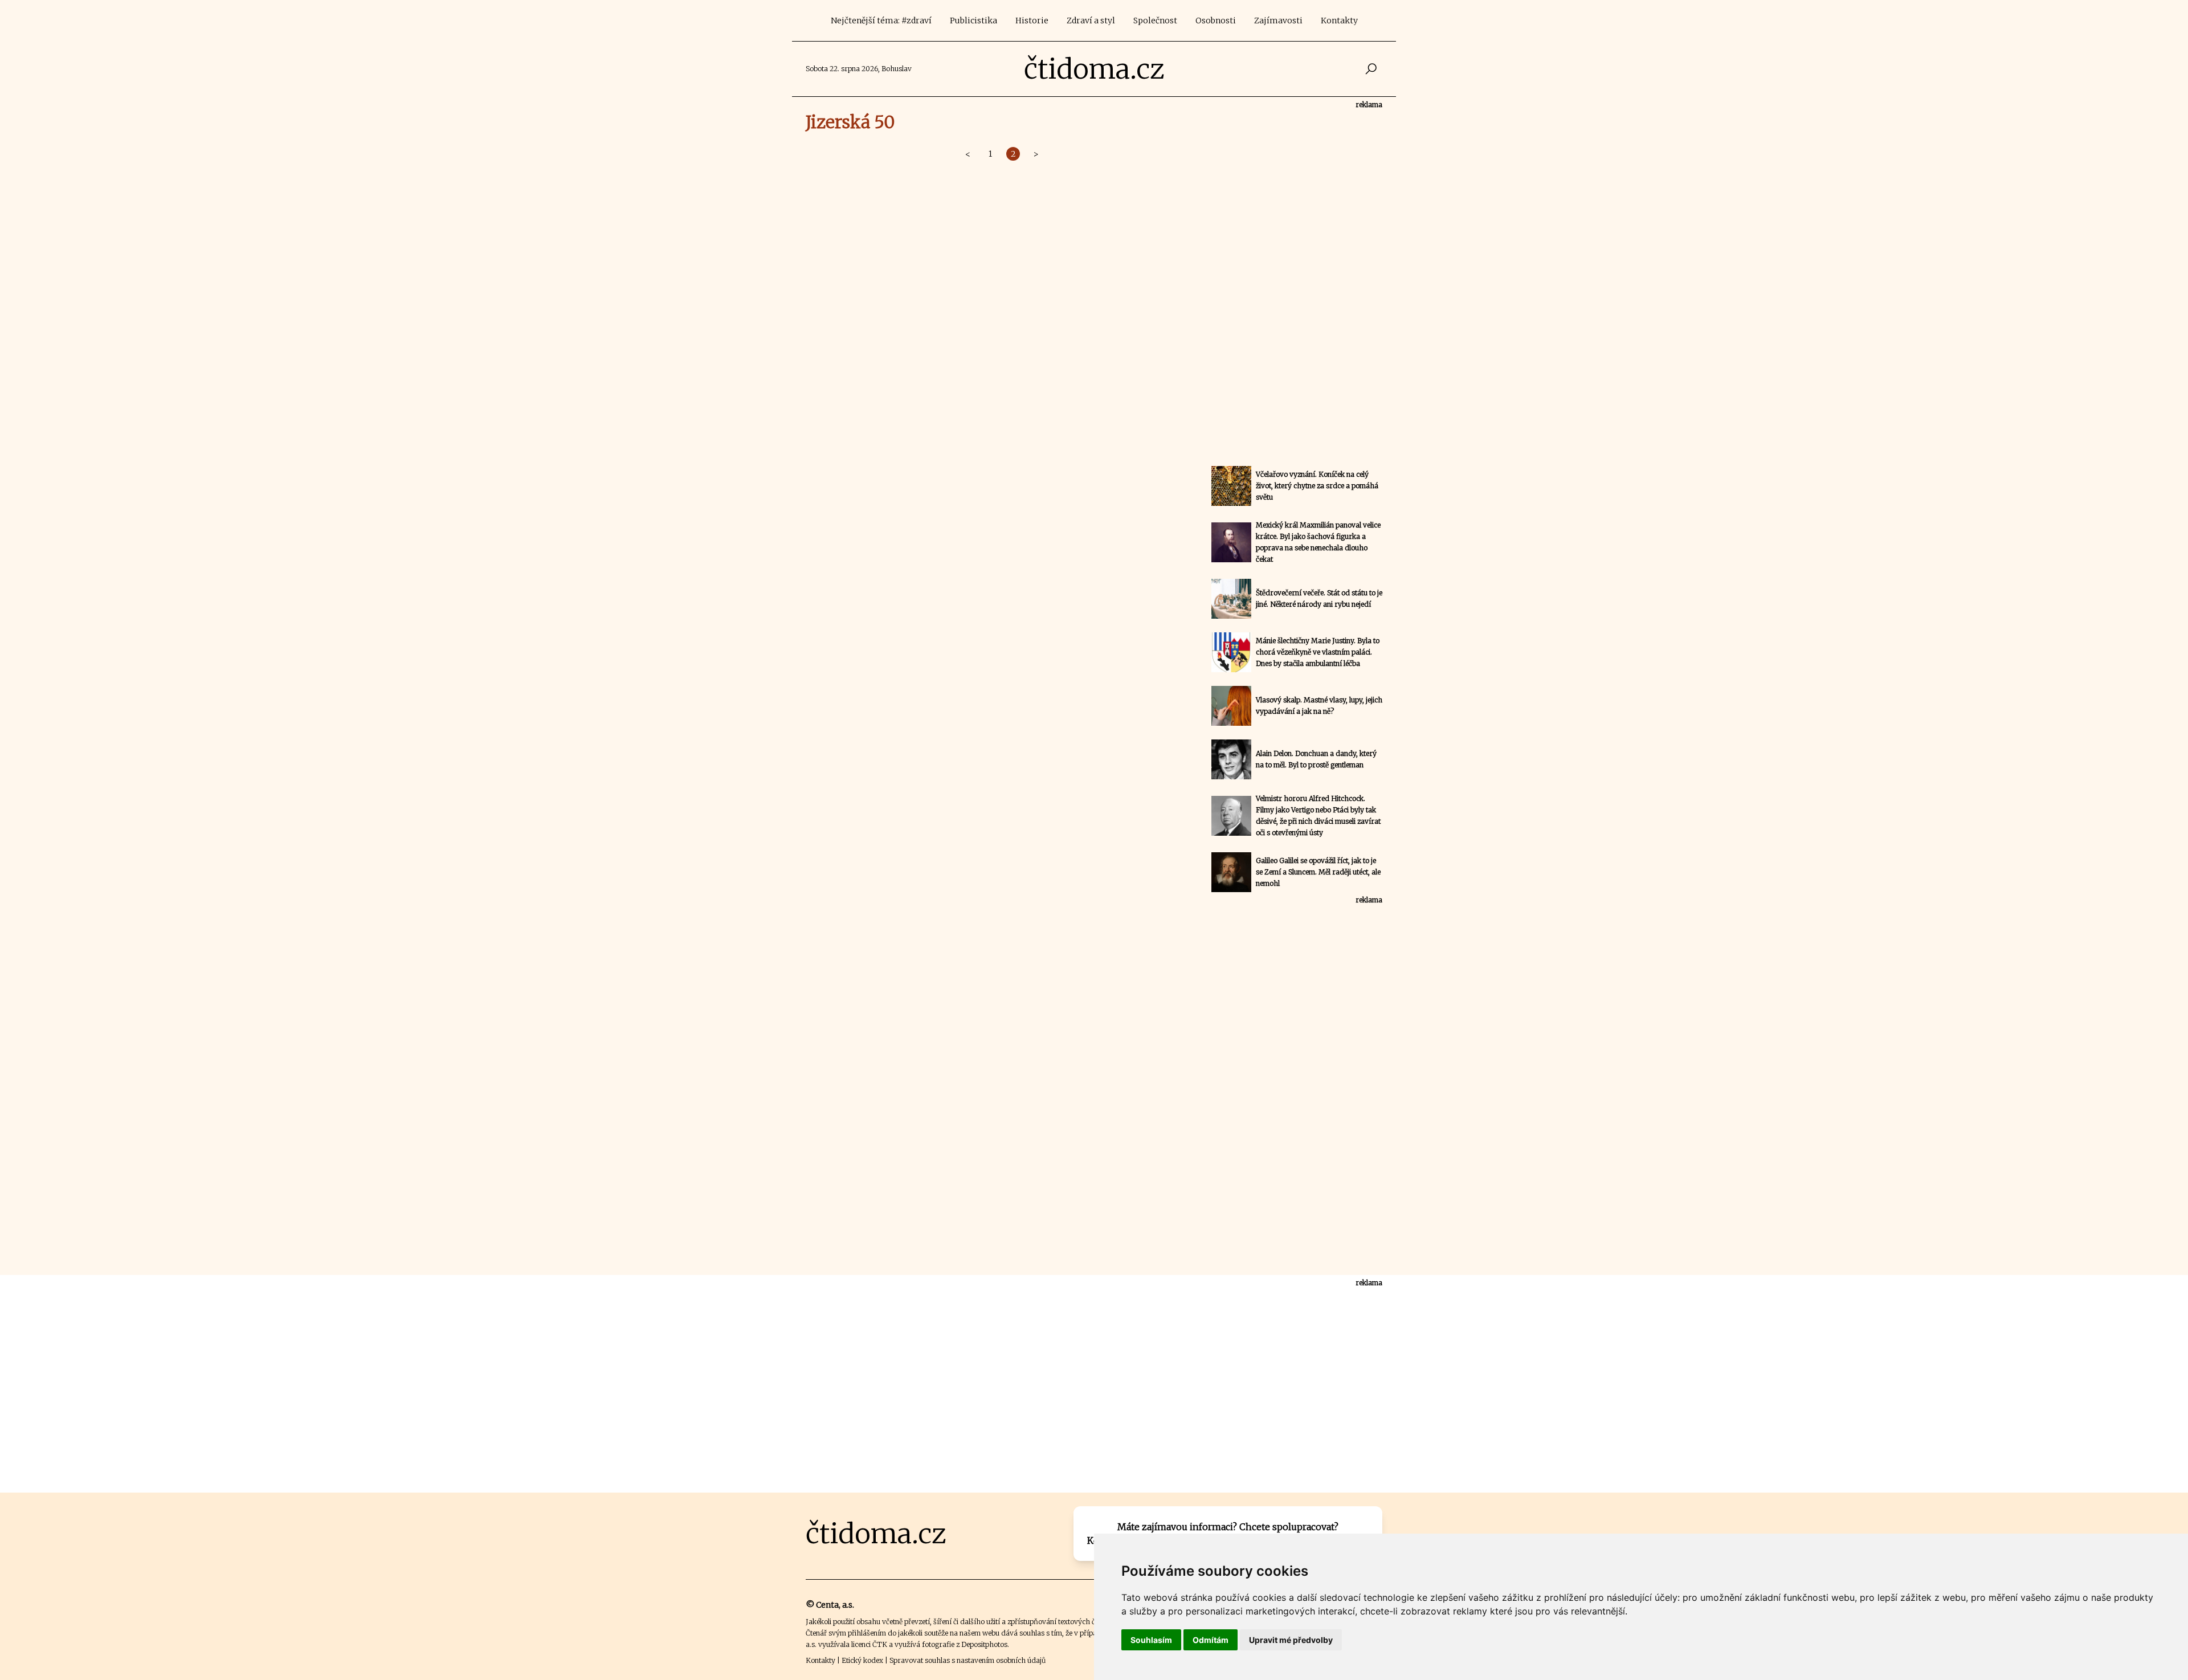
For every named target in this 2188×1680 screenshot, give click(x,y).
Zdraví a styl (1091, 21)
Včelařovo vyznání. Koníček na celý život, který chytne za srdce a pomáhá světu (1317, 486)
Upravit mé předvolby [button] (1291, 1640)
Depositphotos (984, 1644)
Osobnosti (1216, 21)
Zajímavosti (1278, 21)
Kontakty (1339, 21)
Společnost (1155, 21)
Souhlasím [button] (1151, 1640)
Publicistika (973, 21)
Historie (1032, 21)
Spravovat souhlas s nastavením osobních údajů (968, 1660)
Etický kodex (862, 1660)
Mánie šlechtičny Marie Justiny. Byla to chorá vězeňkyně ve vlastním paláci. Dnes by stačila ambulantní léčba (1318, 652)
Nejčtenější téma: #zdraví (881, 21)
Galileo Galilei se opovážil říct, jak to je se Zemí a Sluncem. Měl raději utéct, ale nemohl (1318, 872)
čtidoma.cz (1094, 69)
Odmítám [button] (1211, 1640)
